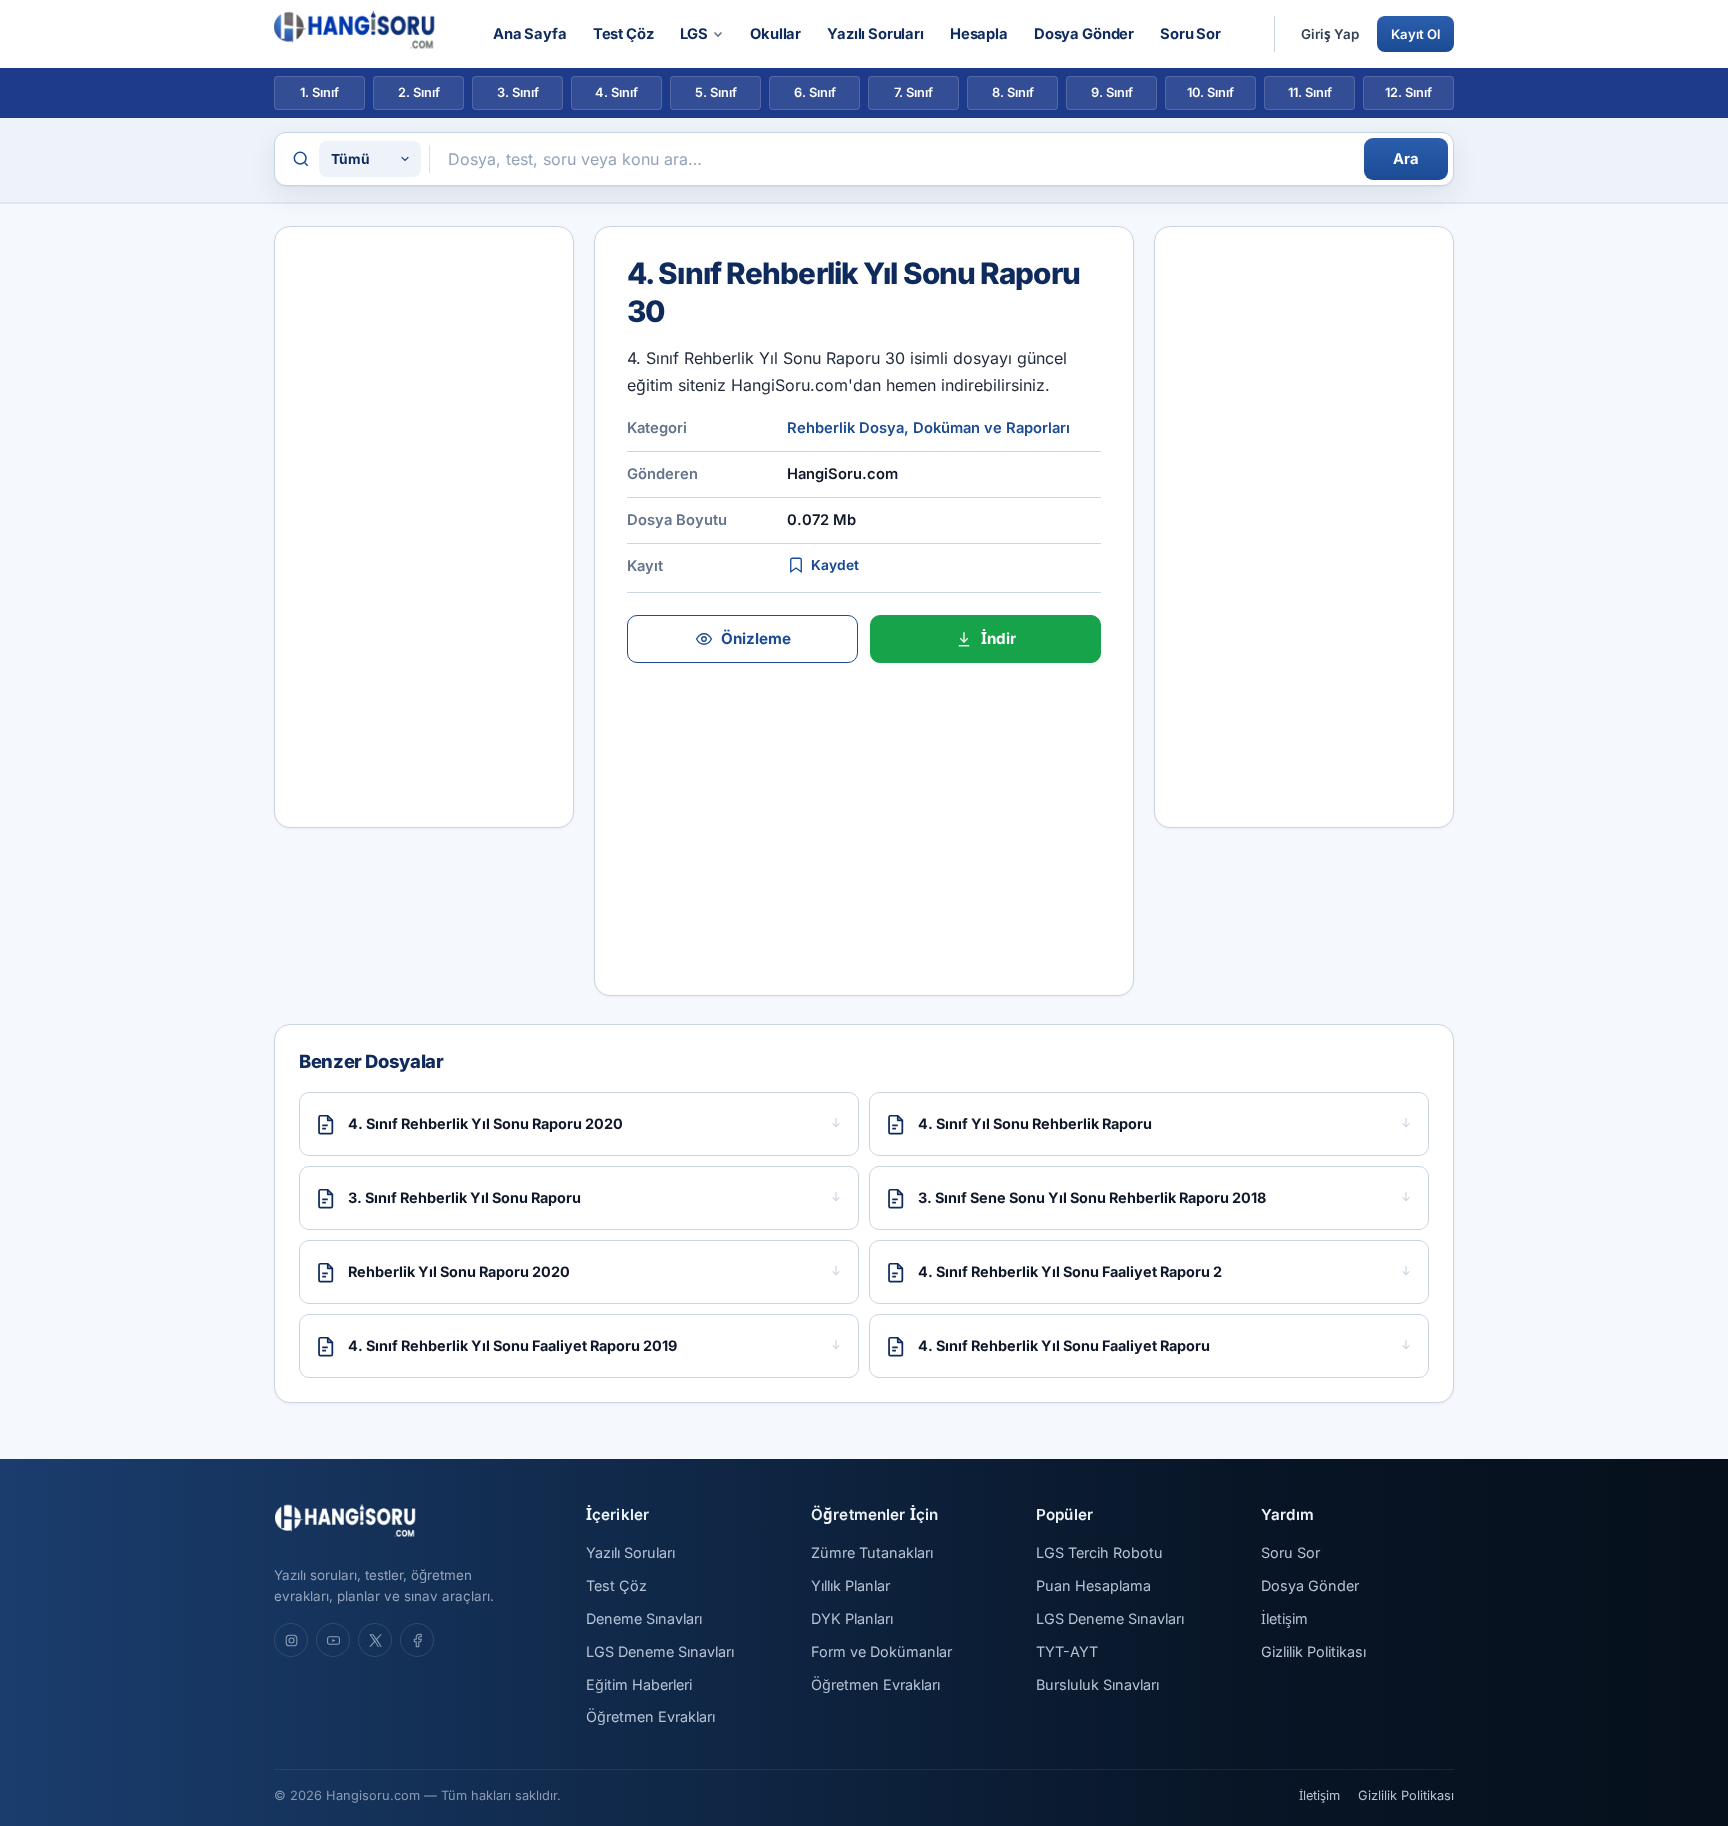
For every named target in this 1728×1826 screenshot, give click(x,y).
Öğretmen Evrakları (650, 1716)
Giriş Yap (1330, 34)
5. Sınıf (716, 92)
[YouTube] (333, 1640)
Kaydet (835, 565)
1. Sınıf (319, 92)
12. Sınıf (1408, 92)
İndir (998, 638)
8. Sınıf (1013, 92)
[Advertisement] (424, 527)
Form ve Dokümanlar (881, 1651)
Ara (1406, 159)
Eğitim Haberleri (639, 1684)
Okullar (775, 34)
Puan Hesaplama (1093, 1585)
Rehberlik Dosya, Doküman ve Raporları (928, 428)
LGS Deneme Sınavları (660, 1651)
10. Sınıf (1210, 92)
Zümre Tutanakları (872, 1552)
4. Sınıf (616, 92)
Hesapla (979, 34)
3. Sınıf (518, 92)
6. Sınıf (815, 92)
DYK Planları (852, 1618)
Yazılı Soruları (875, 34)
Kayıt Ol (1415, 34)
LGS (694, 34)
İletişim (1284, 1618)
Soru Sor (1190, 34)
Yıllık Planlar (850, 1585)
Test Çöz (623, 34)
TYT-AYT (1067, 1651)
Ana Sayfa (530, 34)
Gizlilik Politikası (1313, 1651)
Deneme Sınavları (644, 1618)
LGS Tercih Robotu (1099, 1552)
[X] (375, 1640)
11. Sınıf (1310, 92)
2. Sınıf (419, 92)
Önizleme (756, 638)
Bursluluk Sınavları (1097, 1684)
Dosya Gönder (1084, 34)
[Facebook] (417, 1640)
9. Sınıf (1112, 92)
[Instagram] (291, 1640)
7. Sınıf (913, 92)
